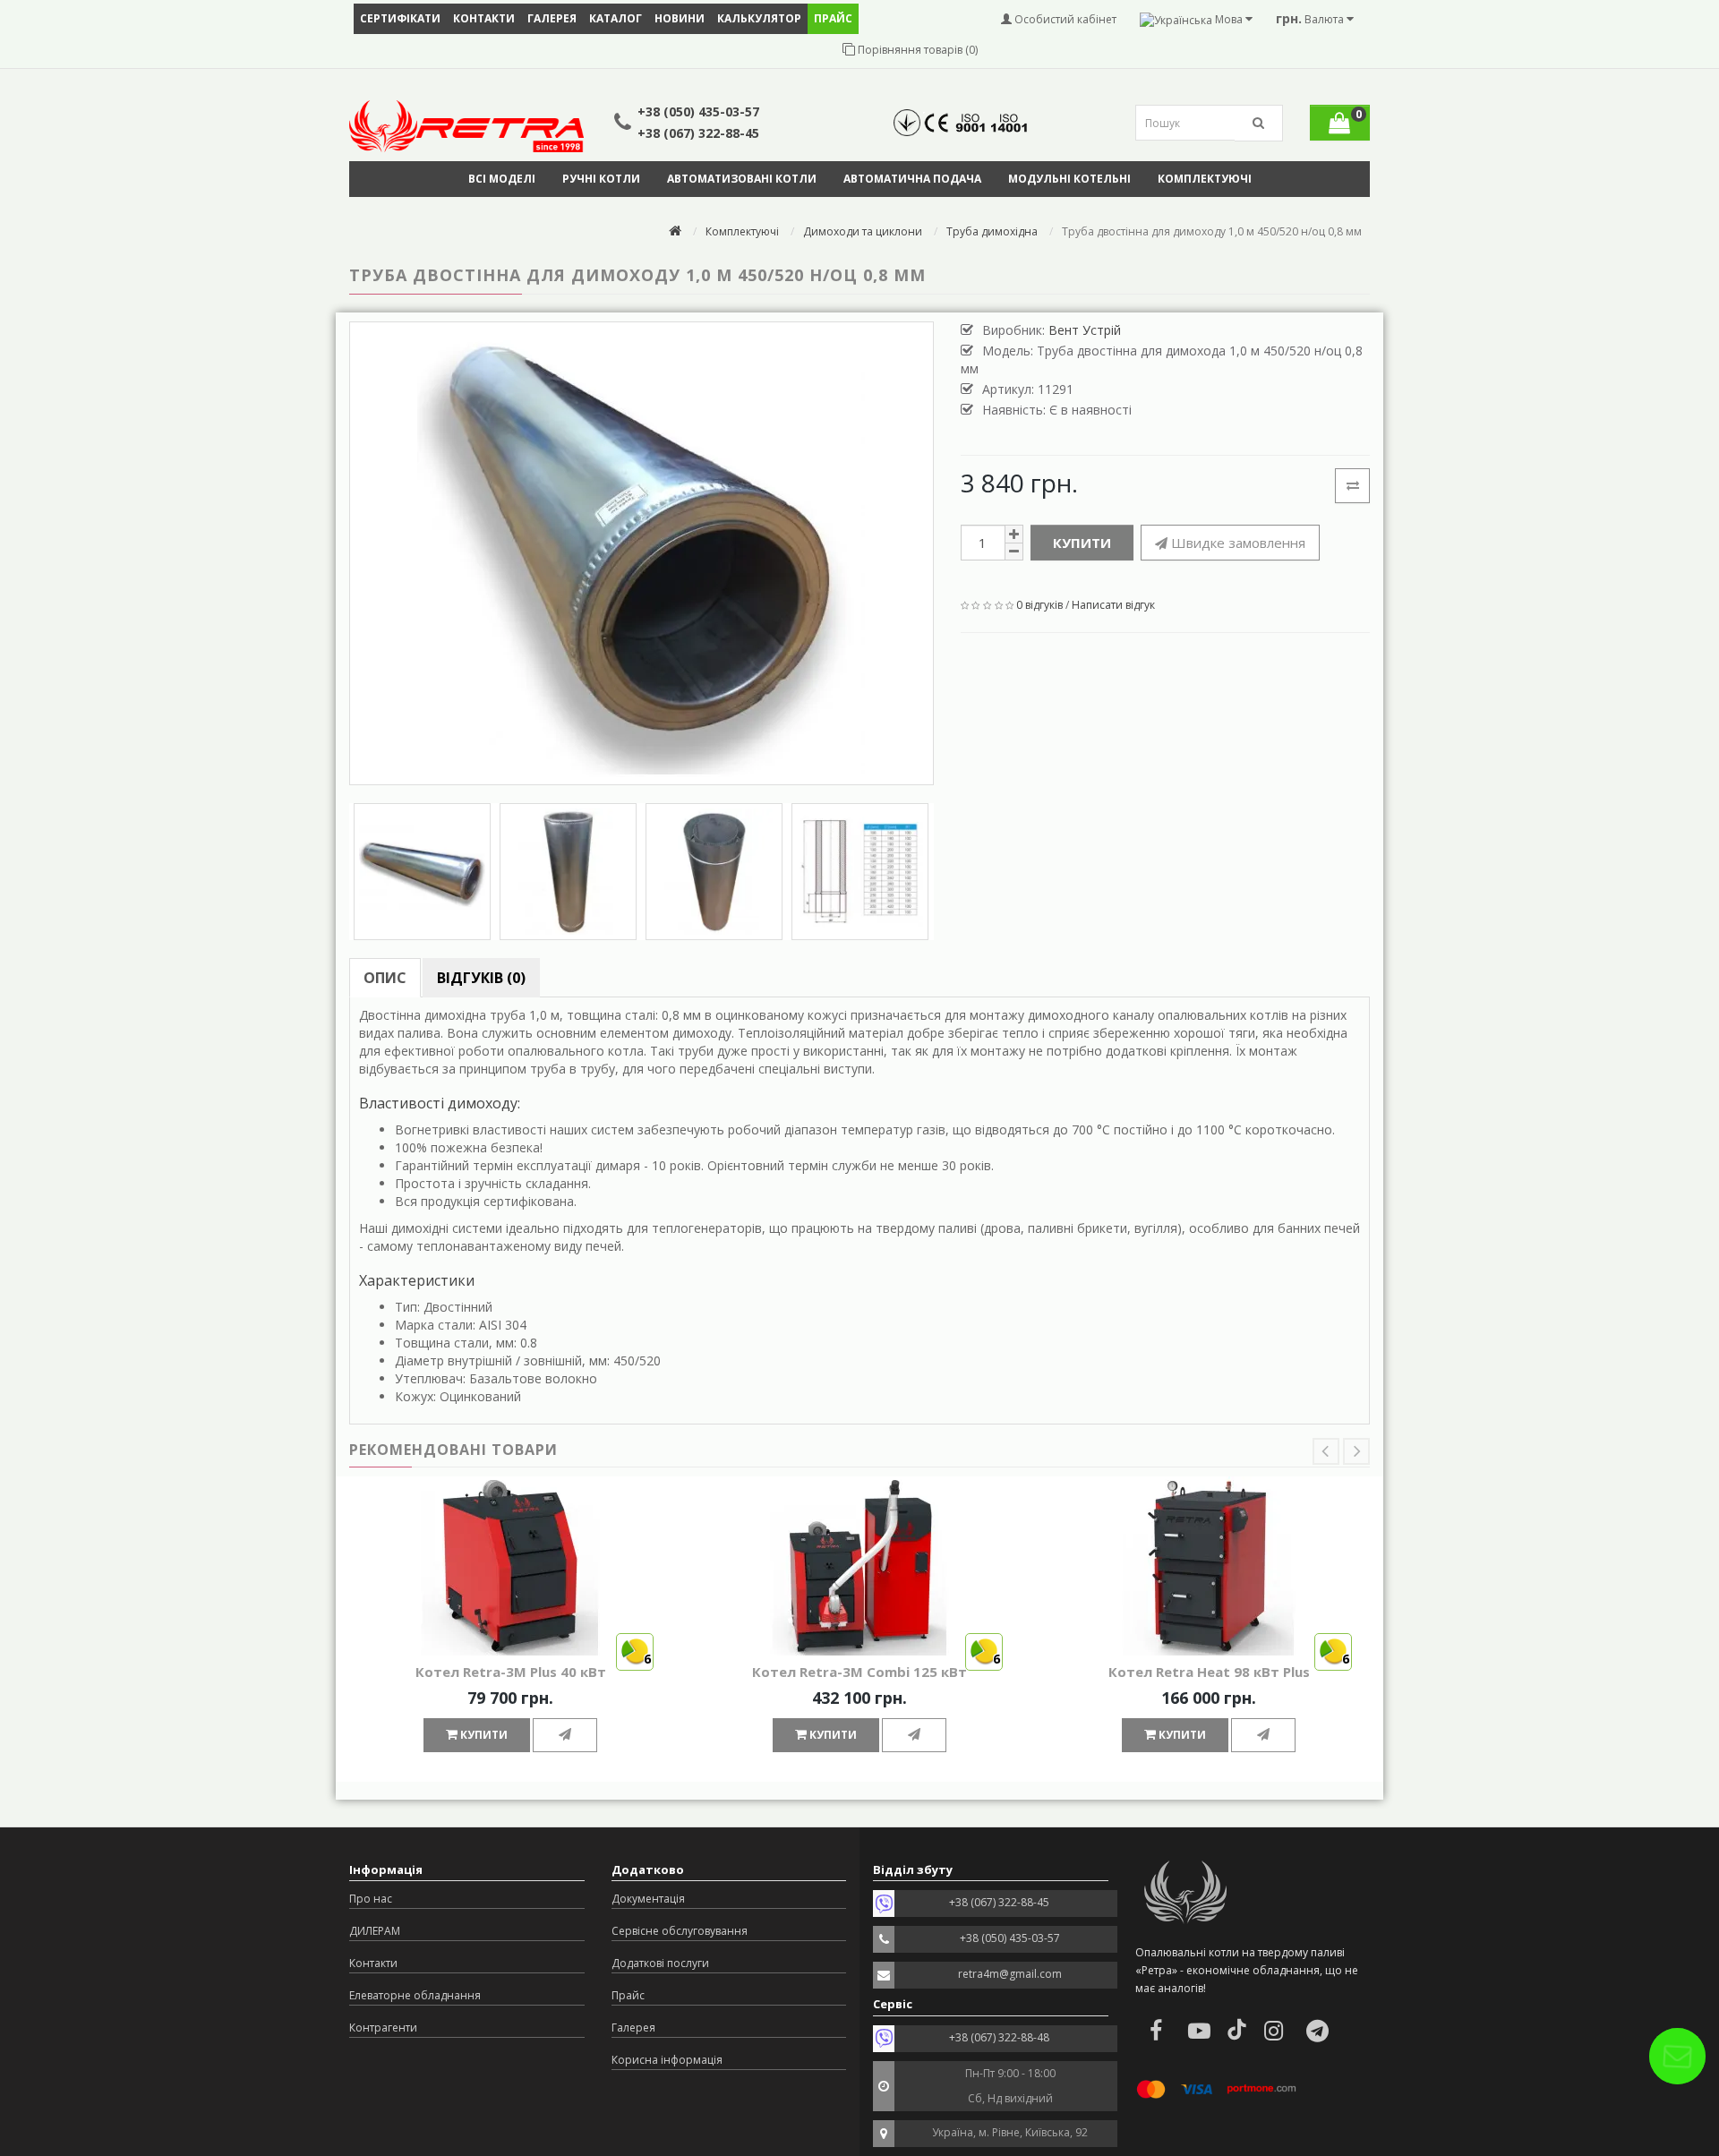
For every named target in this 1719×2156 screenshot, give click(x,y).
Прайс (628, 1995)
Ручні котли (601, 179)
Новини (680, 18)
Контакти (484, 18)
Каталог (616, 18)
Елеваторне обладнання (415, 1995)
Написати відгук (1113, 605)
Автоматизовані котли (742, 179)
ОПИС (385, 978)
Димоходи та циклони (863, 231)
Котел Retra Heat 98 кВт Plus (1209, 1672)
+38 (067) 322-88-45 (698, 133)
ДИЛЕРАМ (375, 1931)
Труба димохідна (992, 231)
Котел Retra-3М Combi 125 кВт (859, 1672)
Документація (648, 1899)
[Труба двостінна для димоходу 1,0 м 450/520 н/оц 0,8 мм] (641, 553)
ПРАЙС (833, 18)
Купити (1082, 543)
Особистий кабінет (1064, 19)
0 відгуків (1039, 605)
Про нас (371, 1899)
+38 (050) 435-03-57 (698, 111)
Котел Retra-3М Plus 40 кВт (511, 1672)
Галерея (552, 18)
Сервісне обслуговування (680, 1931)
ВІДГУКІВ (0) (481, 978)
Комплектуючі (1205, 179)
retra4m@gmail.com (1010, 1974)
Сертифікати (400, 18)
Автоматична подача (912, 179)
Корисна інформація (667, 2060)
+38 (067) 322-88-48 (999, 2037)
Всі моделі (502, 179)
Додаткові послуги (660, 1963)
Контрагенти (383, 2028)
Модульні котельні (1069, 179)
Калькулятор (759, 18)
